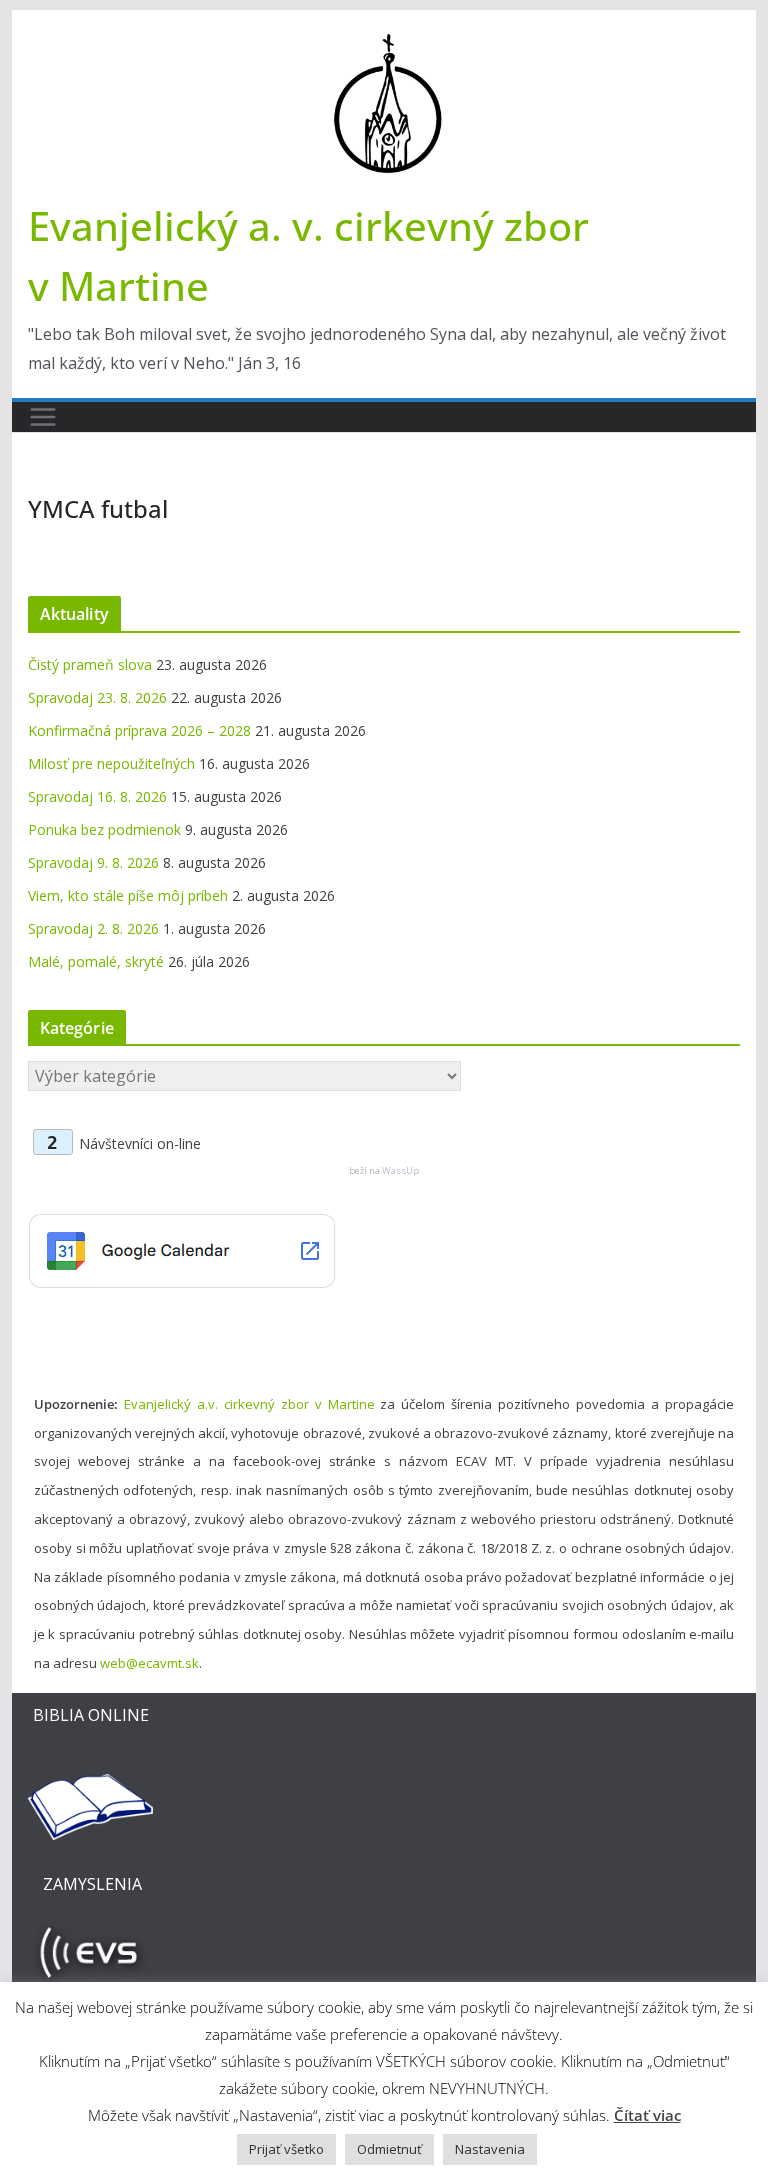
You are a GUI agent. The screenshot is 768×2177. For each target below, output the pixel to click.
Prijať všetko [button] (286, 2149)
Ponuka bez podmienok (104, 829)
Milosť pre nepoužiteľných (111, 763)
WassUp (400, 1170)
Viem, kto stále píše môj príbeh (128, 895)
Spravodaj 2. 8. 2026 (93, 928)
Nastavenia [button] (490, 2149)
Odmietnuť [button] (389, 2149)
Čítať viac (647, 2115)
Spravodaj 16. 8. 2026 (97, 796)
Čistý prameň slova (90, 664)
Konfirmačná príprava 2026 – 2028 (139, 730)
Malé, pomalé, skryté (96, 961)
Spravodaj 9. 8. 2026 (93, 862)
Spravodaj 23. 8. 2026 (97, 697)
